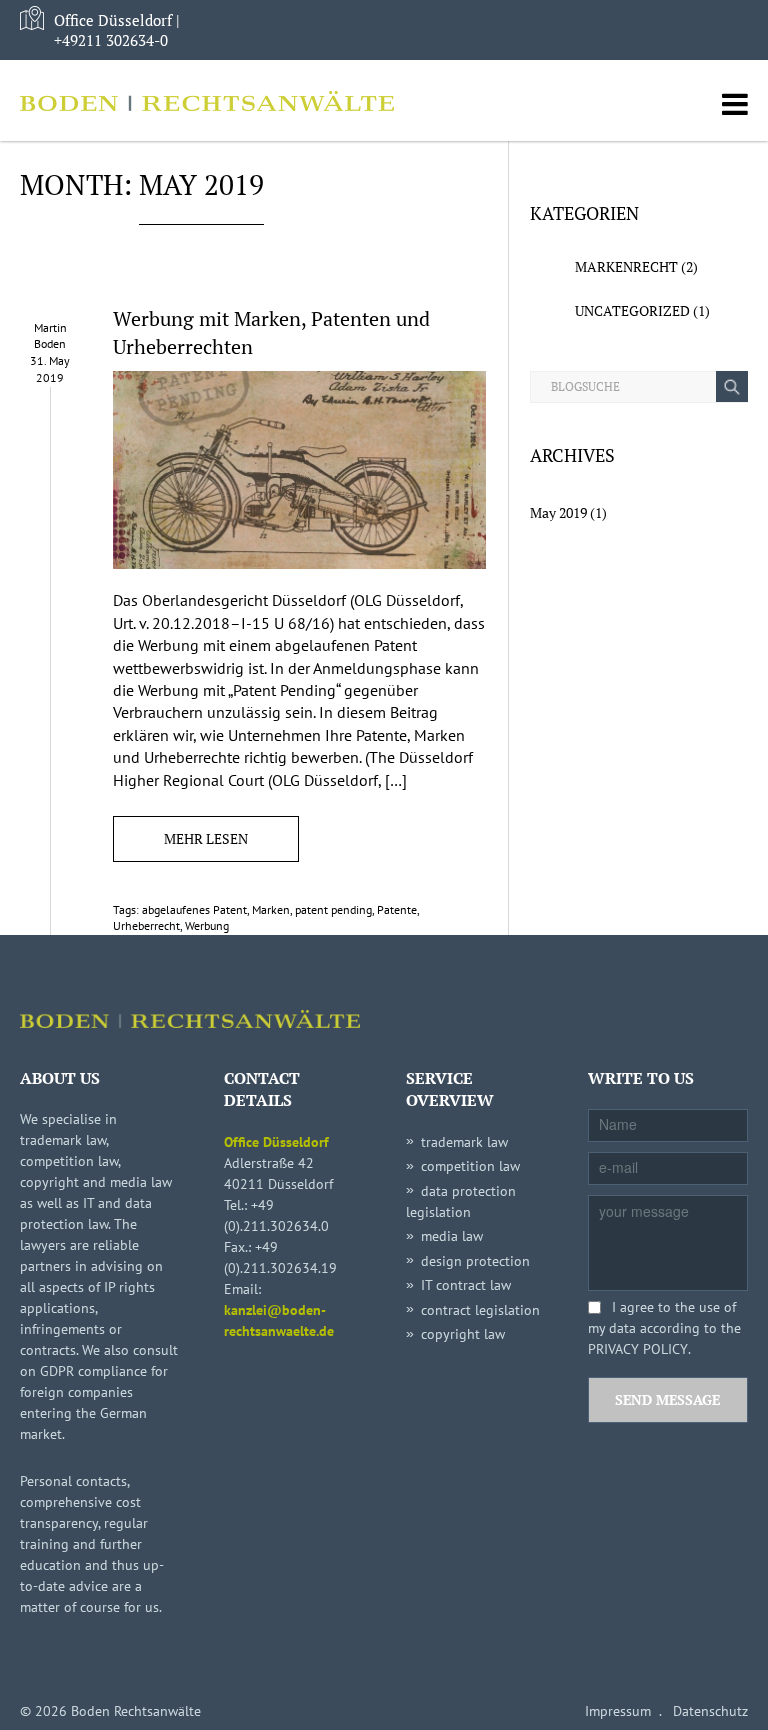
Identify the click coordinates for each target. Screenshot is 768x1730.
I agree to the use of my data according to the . (664, 1328)
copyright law (463, 1334)
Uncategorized (632, 310)
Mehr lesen (206, 838)
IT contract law (466, 1285)
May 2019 (558, 512)
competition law (470, 1166)
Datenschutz (710, 1711)
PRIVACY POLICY (638, 1349)
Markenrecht (626, 266)
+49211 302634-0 (111, 40)
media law (452, 1236)
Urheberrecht (146, 925)
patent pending (333, 909)
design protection (475, 1261)
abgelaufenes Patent (194, 909)
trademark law (464, 1142)
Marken (271, 909)
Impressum (618, 1711)
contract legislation (480, 1310)
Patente (397, 909)
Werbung (207, 925)
